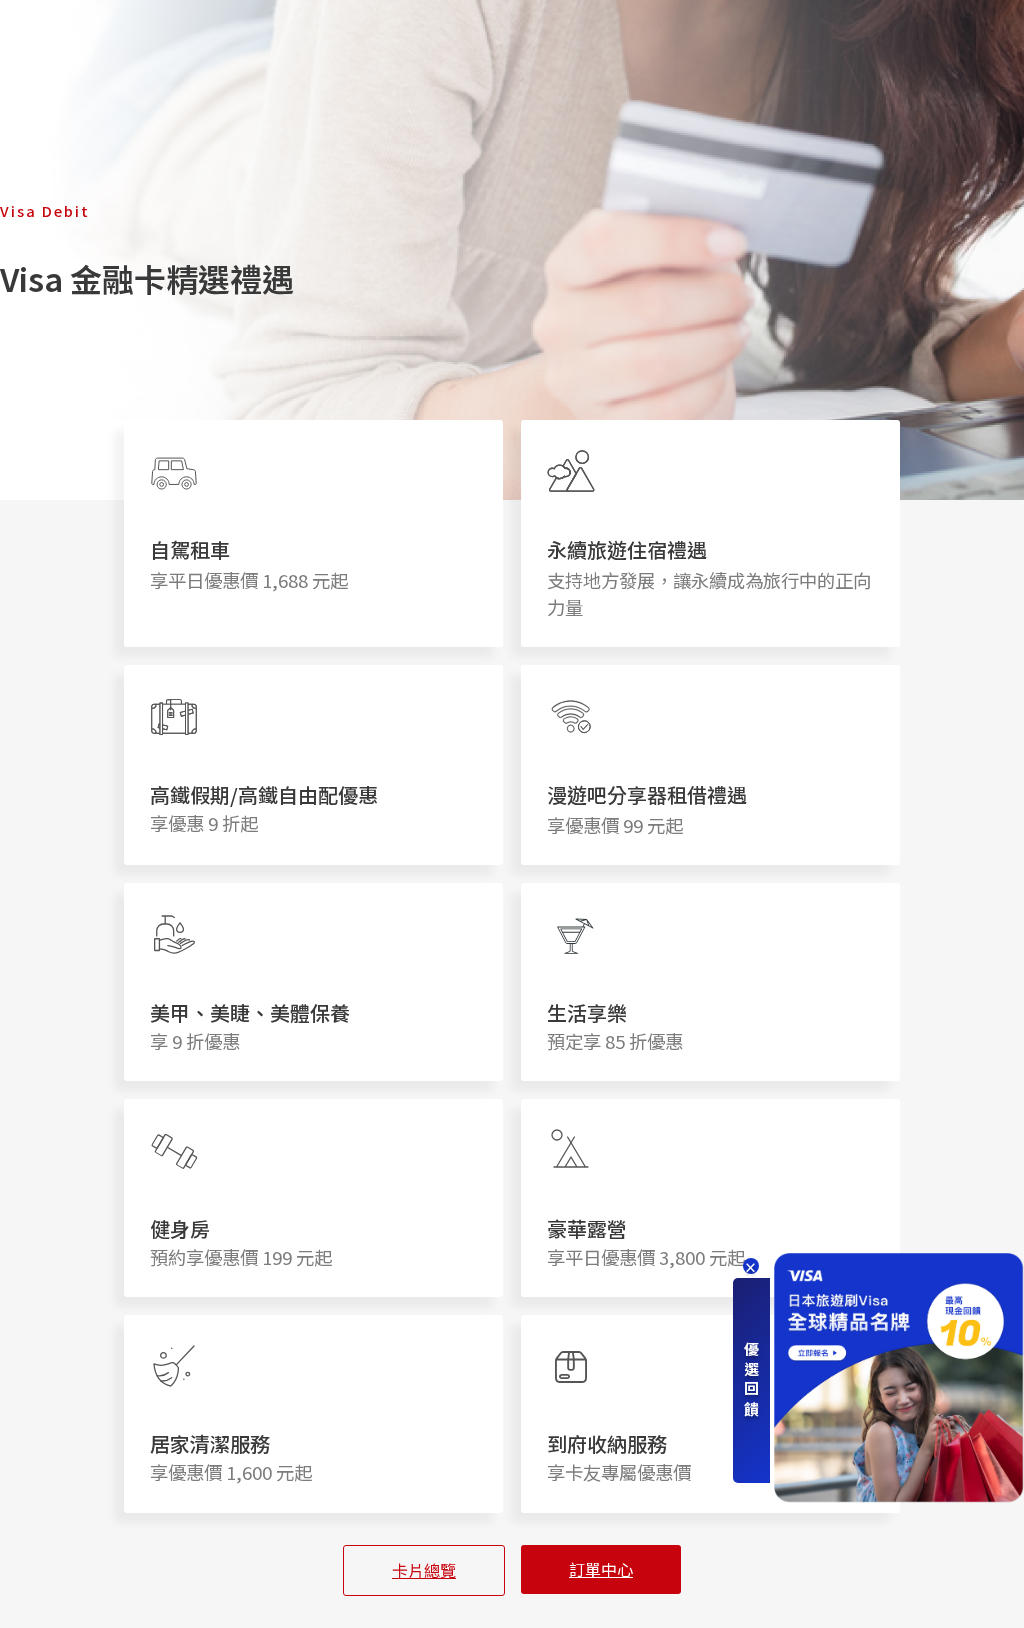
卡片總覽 (424, 1570)
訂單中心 (601, 1569)
